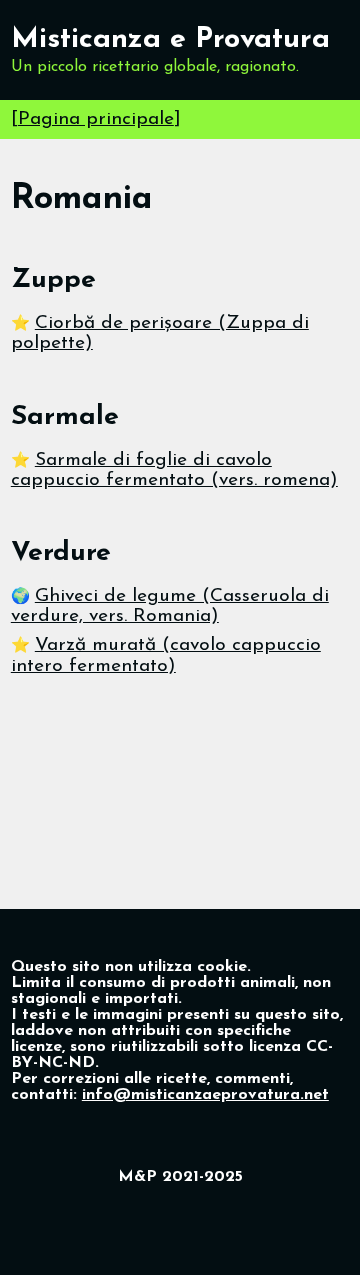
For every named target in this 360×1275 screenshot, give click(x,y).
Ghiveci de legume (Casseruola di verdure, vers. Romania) (170, 606)
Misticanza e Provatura (170, 39)
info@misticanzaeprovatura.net (205, 1095)
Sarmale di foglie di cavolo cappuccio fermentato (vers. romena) (174, 470)
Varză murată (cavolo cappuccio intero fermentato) (166, 655)
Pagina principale (96, 119)
